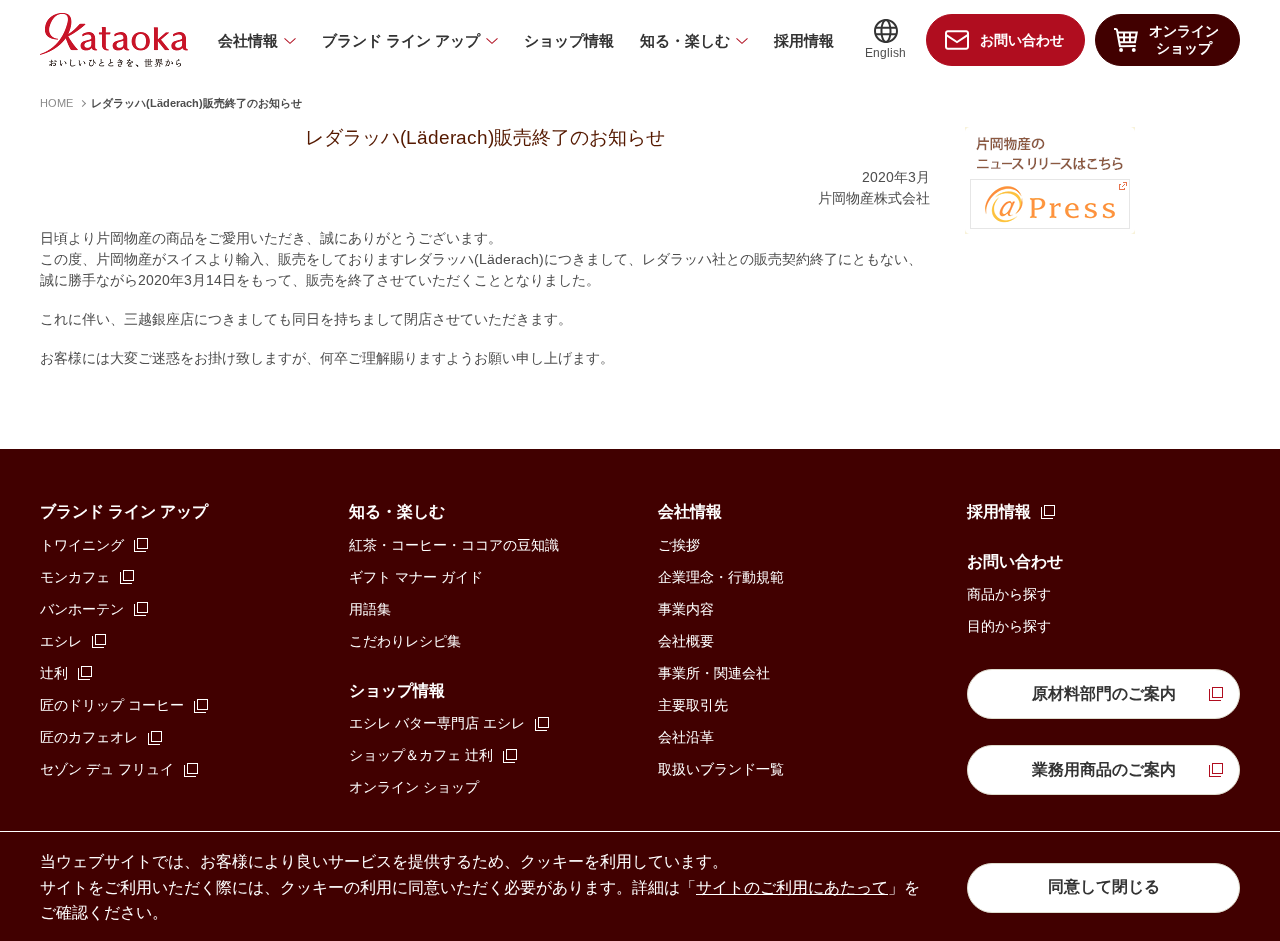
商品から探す (1009, 594)
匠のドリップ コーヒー (112, 705)
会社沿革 (686, 737)
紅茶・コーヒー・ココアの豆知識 (454, 545)
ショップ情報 (569, 40)
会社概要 (686, 641)
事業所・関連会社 (714, 673)
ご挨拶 (679, 545)
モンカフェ (75, 577)
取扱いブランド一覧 (721, 769)
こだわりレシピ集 (405, 641)
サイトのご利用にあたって (792, 887)
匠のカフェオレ (89, 737)
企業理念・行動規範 (721, 577)
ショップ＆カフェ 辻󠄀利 (421, 755)
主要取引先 (693, 705)
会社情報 (248, 40)
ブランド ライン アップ (401, 40)
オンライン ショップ (414, 787)
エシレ (61, 641)
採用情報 (804, 40)
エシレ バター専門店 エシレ (437, 723)
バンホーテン (82, 609)
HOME (56, 103)
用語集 (370, 609)
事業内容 (686, 609)
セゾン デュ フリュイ (107, 769)
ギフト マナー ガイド (416, 577)
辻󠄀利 (54, 673)
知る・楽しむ (685, 40)
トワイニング (82, 545)
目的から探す (1009, 626)
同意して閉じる (1104, 886)
